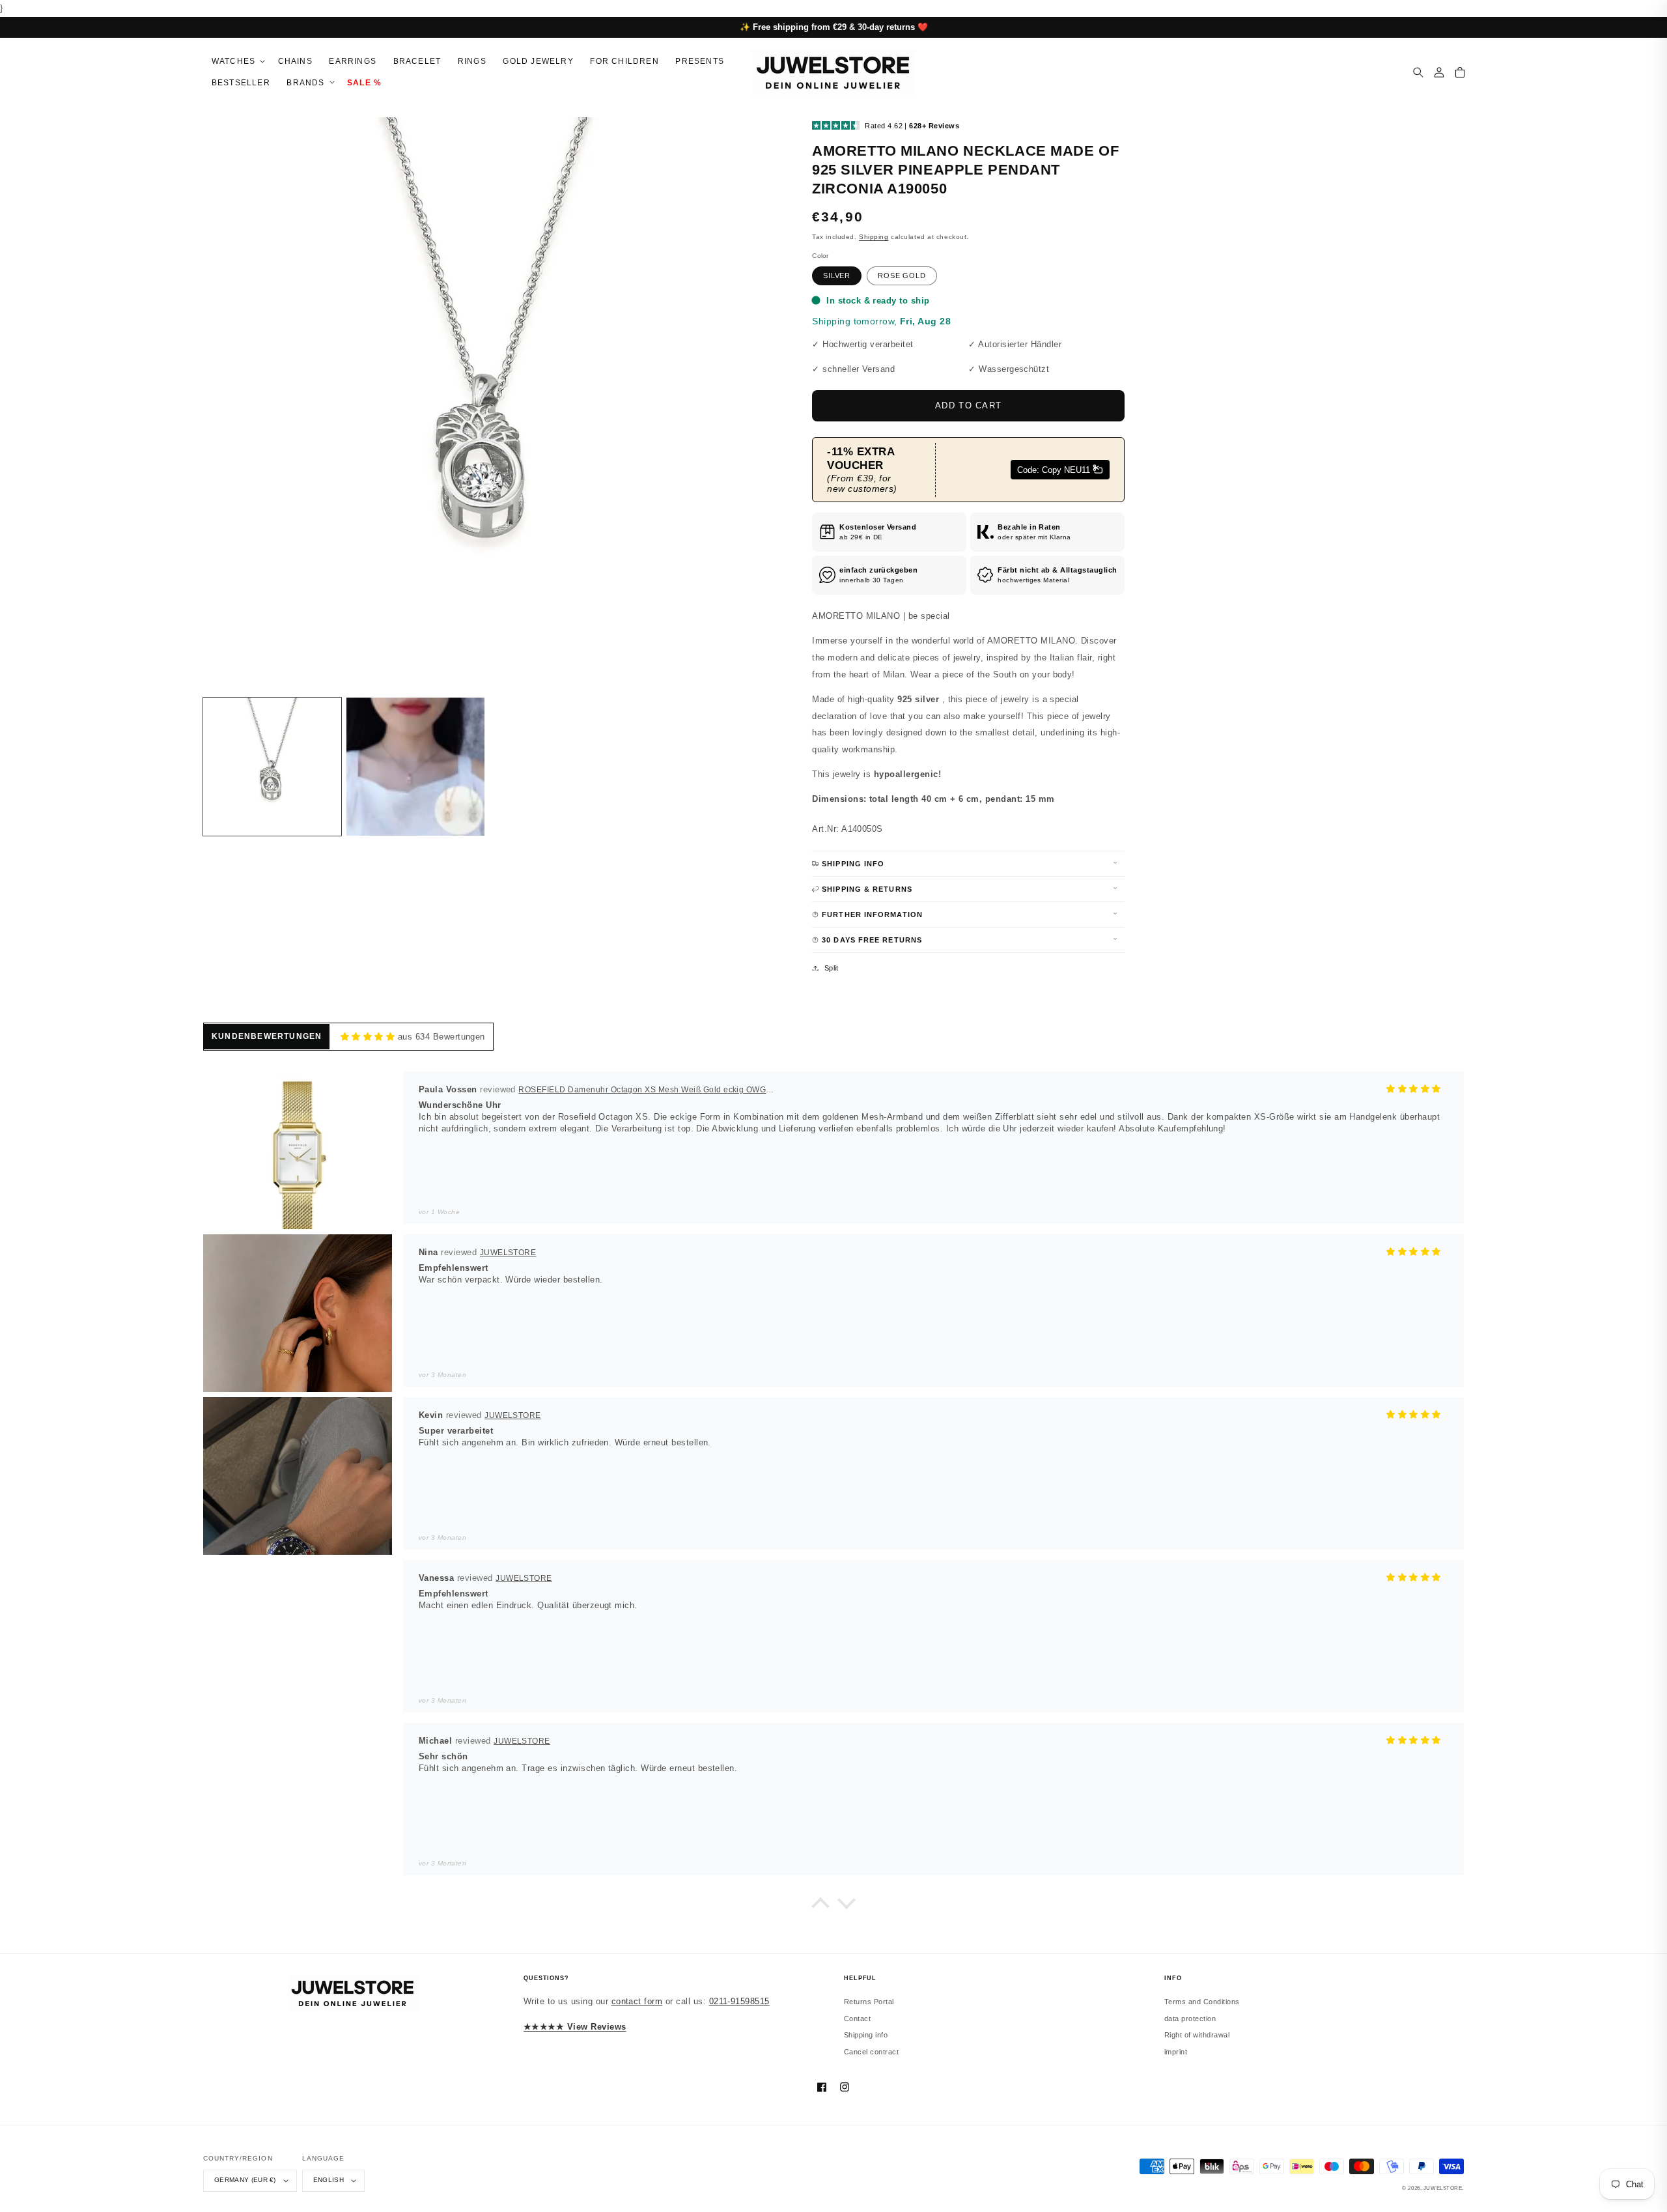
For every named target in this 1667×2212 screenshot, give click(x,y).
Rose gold (902, 276)
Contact (857, 2019)
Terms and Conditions (1202, 2002)
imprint (1176, 2052)
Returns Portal (869, 2002)
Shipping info (866, 2035)
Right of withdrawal (1197, 2035)
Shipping (874, 237)
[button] (236, 62)
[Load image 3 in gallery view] (415, 767)
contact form (637, 2001)
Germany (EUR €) (245, 2180)
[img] (368, 1037)
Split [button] (832, 968)
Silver (837, 276)
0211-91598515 (739, 2001)
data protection (1190, 2019)
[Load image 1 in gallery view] (272, 767)
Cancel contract (871, 2052)
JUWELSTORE (1443, 2188)
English (329, 2180)
